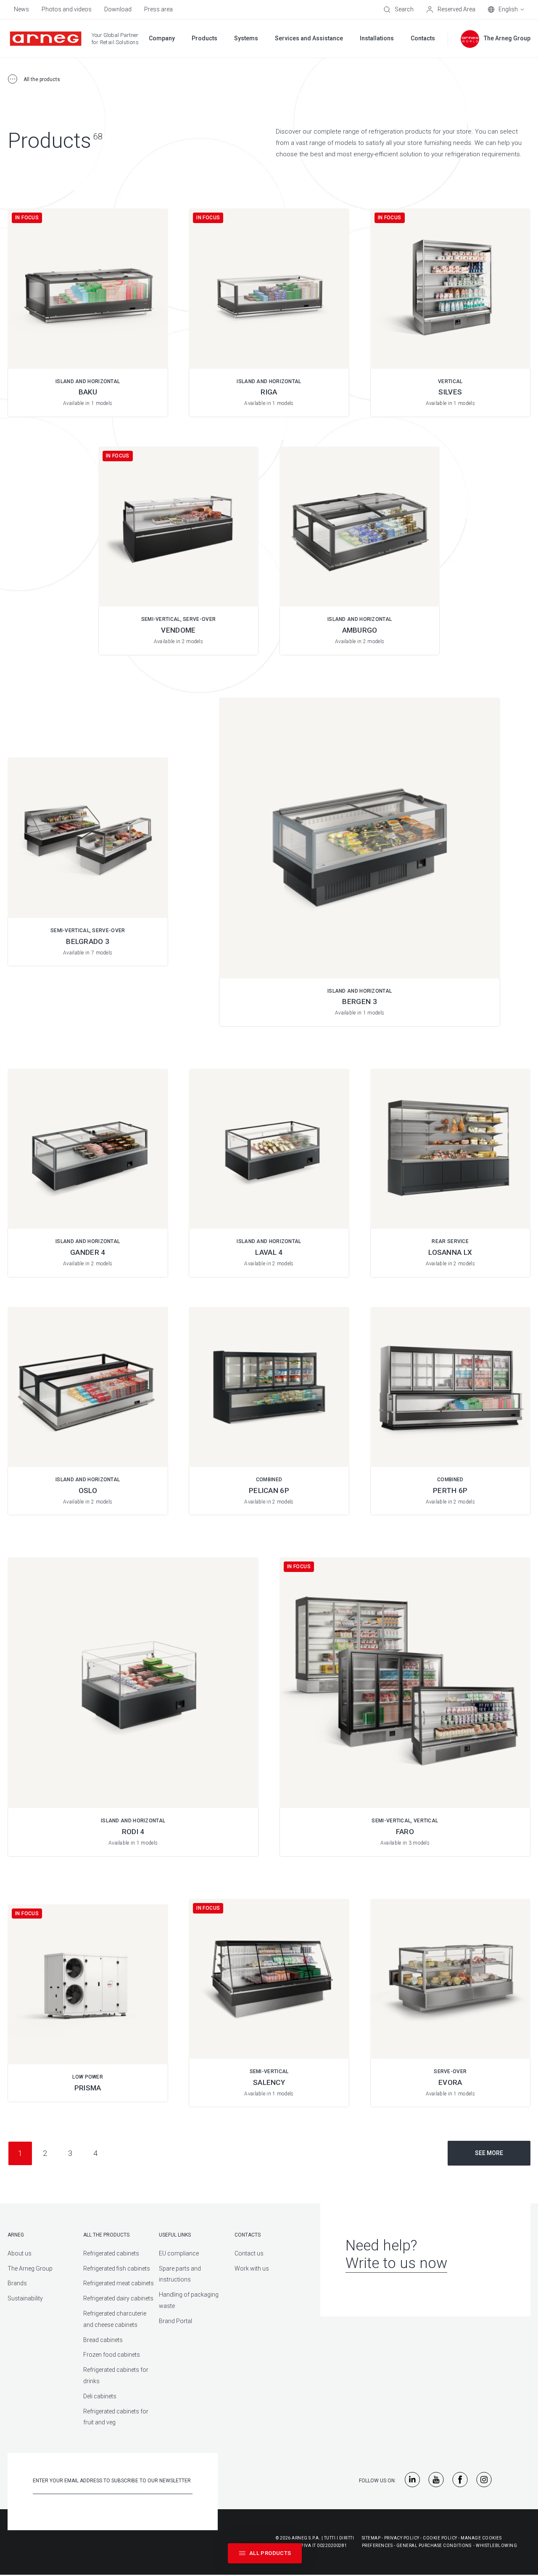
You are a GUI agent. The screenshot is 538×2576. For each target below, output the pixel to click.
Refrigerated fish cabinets (117, 2268)
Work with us (252, 2268)
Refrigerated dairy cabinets (118, 2298)
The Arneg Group (30, 2268)
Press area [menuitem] (158, 9)
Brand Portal (175, 2321)
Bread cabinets (103, 2340)
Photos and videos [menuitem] (67, 9)
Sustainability (25, 2298)
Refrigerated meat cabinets (119, 2283)
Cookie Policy (440, 2538)
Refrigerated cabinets (111, 2253)
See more (489, 2153)
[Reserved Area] (451, 10)
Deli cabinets (100, 2396)
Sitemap (371, 2538)
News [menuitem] (21, 9)
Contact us (249, 2253)
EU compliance (179, 2253)
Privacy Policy (402, 2538)
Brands (17, 2283)
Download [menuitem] (118, 9)
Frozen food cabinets (112, 2355)
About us (20, 2253)
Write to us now (396, 2263)
